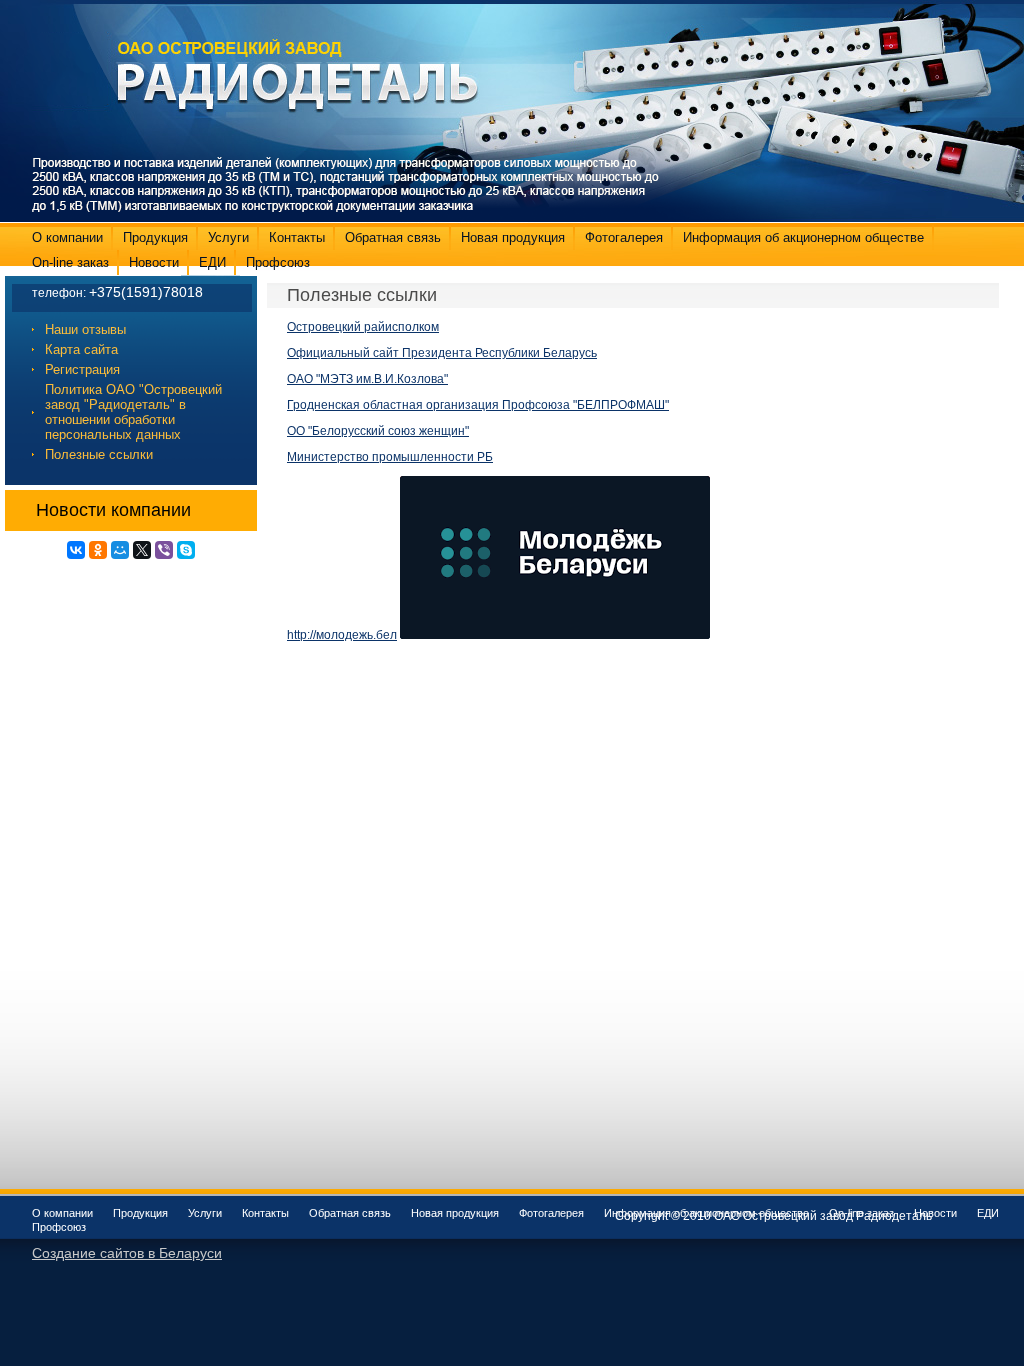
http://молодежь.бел (342, 635)
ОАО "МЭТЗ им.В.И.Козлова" (367, 379)
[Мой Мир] (120, 550)
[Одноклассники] (98, 550)
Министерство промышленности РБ (390, 457)
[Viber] (164, 550)
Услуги (228, 237)
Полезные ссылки (99, 454)
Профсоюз (278, 262)
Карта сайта (81, 349)
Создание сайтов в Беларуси (127, 1253)
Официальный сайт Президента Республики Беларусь (442, 353)
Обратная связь (393, 237)
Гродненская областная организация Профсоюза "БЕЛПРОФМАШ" (478, 405)
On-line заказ (70, 262)
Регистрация (82, 369)
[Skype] (186, 550)
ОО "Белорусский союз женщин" (378, 431)
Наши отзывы (85, 329)
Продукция (155, 237)
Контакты (297, 237)
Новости (154, 262)
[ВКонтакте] (76, 550)
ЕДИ (212, 262)
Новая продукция (513, 237)
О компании (67, 237)
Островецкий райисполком (363, 327)
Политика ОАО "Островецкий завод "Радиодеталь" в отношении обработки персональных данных (133, 412)
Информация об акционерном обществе (803, 237)
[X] (142, 550)
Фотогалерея (624, 237)
